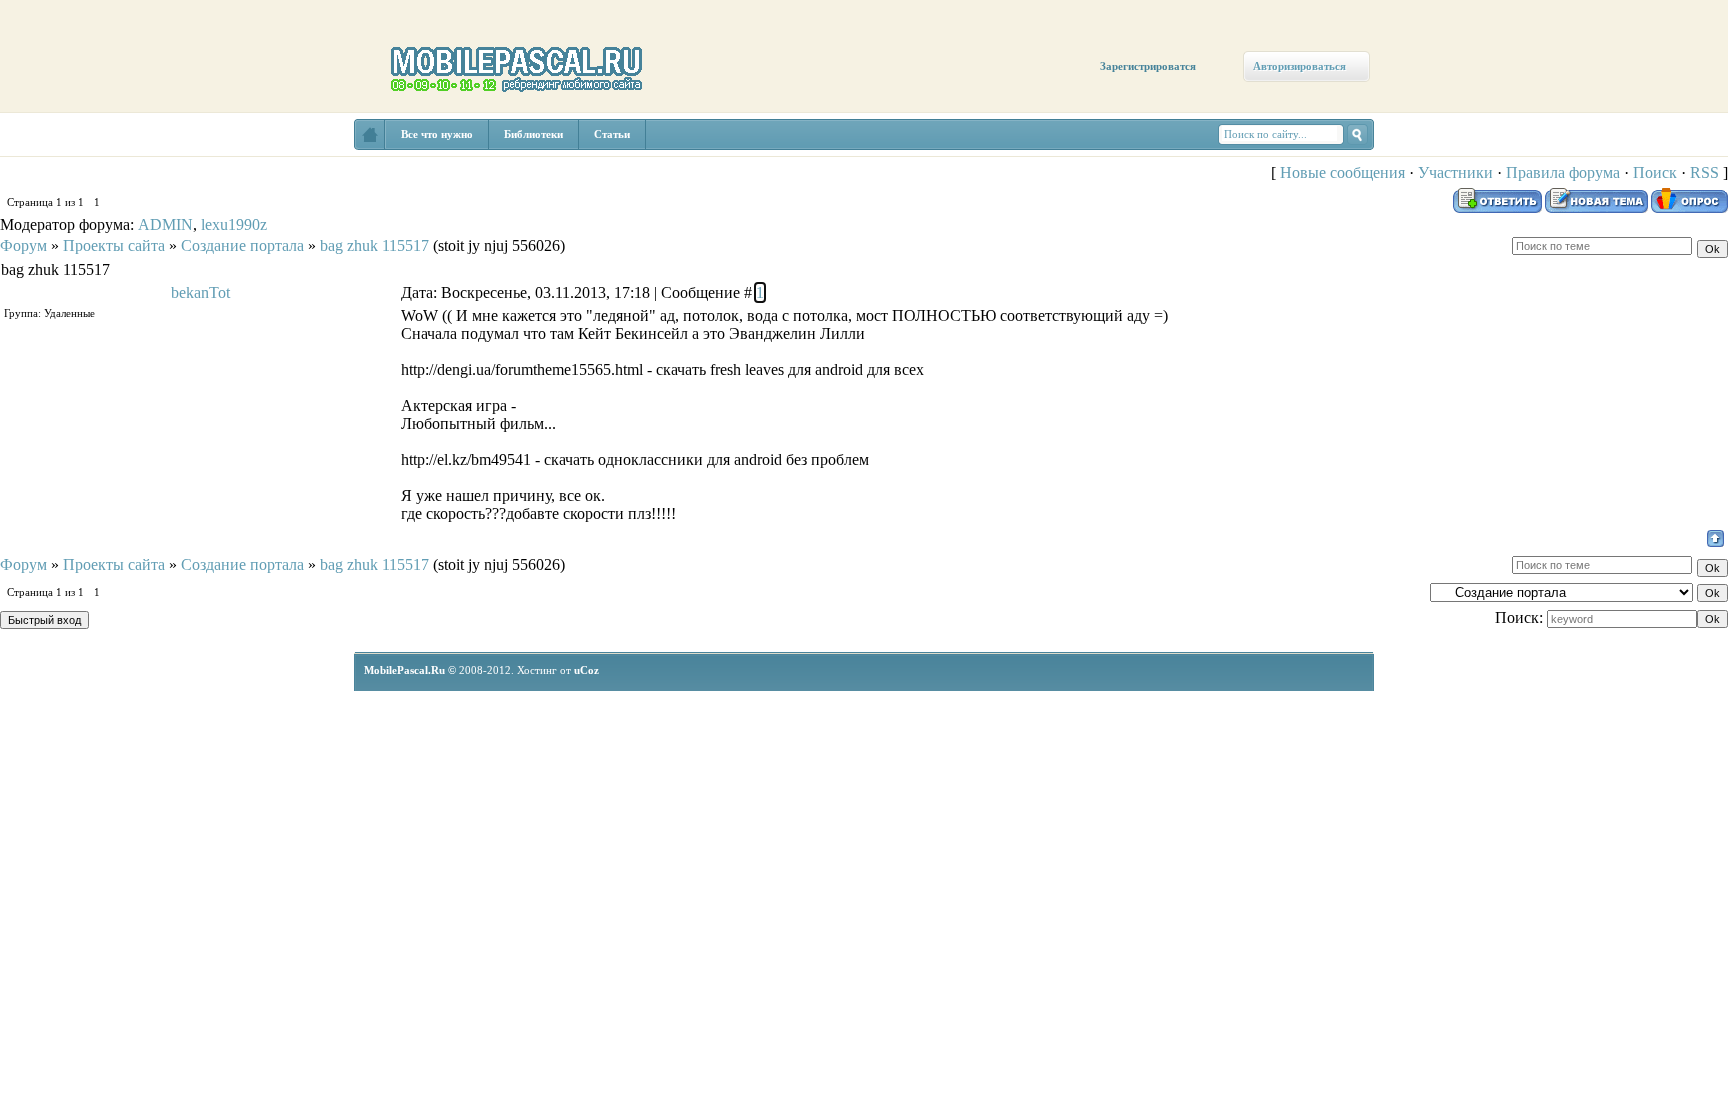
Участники (1455, 172)
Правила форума (1563, 172)
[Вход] (182, 187)
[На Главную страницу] (370, 134)
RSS (1704, 172)
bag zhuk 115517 (374, 245)
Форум (23, 245)
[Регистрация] (117, 172)
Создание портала (242, 245)
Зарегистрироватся (1148, 66)
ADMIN (165, 224)
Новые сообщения (1342, 172)
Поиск (1655, 172)
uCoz (586, 670)
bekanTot (200, 292)
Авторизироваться (1299, 66)
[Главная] (57, 152)
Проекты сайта (114, 245)
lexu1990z (234, 224)
